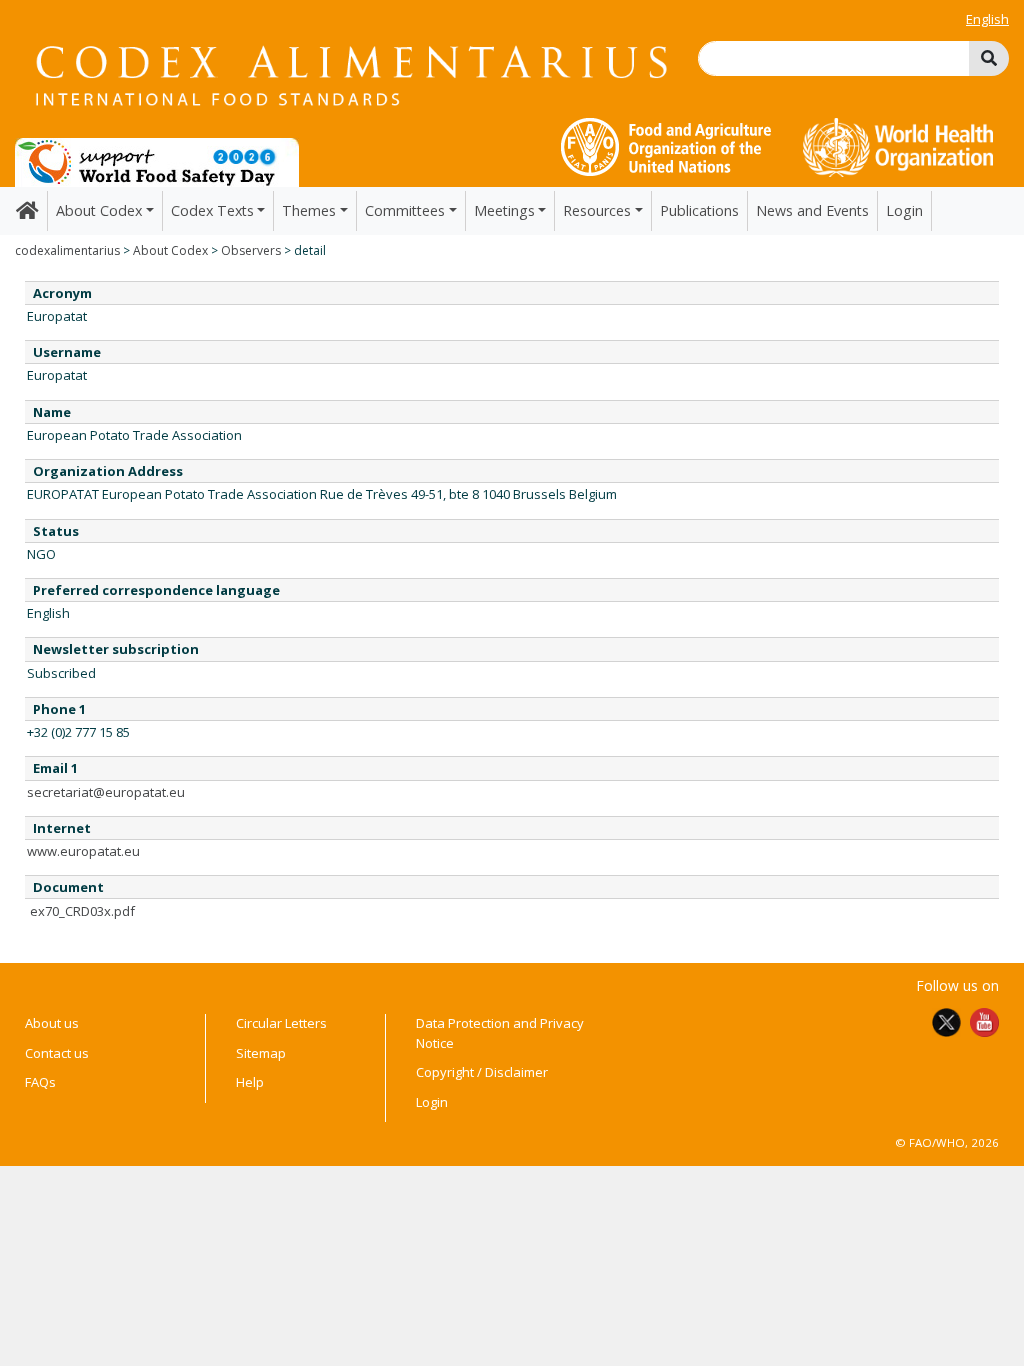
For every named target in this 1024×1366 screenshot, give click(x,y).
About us (52, 1023)
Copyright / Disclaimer (482, 1072)
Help (250, 1082)
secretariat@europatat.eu (106, 792)
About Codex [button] (99, 210)
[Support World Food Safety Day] (157, 161)
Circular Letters (281, 1023)
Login (904, 210)
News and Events (812, 210)
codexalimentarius (67, 250)
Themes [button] (309, 210)
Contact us (57, 1053)
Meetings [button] (504, 210)
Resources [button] (597, 210)
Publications (699, 210)
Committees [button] (405, 210)
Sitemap (261, 1053)
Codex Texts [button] (212, 210)
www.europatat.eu (83, 851)
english (987, 19)
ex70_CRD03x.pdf (82, 911)
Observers (251, 250)
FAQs (40, 1082)
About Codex (170, 250)
